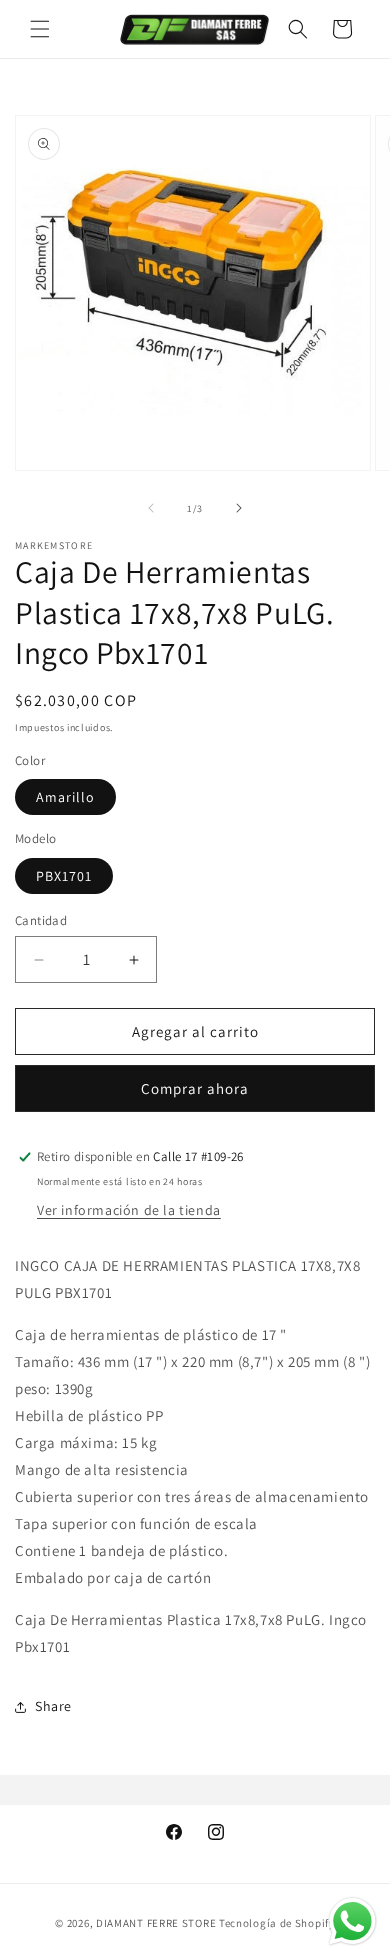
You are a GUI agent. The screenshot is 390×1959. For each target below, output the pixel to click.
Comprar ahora (195, 1088)
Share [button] (53, 1706)
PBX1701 (64, 876)
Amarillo (65, 797)
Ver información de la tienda (129, 1210)
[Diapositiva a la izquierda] (151, 508)
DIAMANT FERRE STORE (156, 1923)
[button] (40, 29)
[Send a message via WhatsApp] (352, 1921)
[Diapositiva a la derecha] (239, 508)
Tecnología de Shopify (277, 1923)
